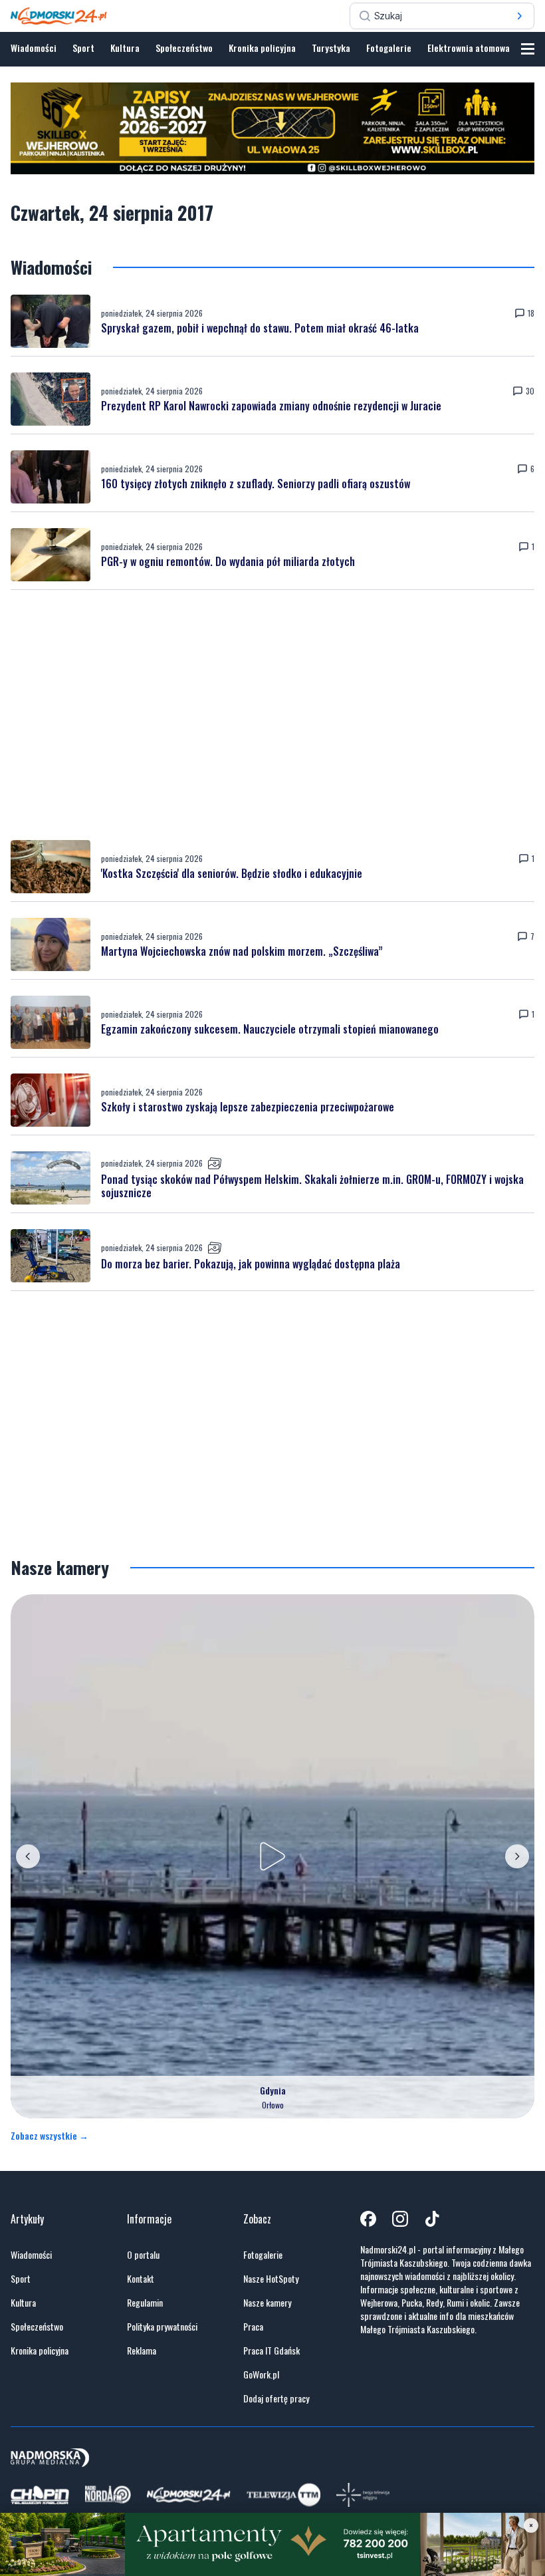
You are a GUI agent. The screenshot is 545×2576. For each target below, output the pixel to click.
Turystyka (331, 48)
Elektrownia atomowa (469, 48)
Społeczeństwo (184, 48)
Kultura (125, 48)
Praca (253, 2327)
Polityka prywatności (162, 2327)
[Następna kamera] (517, 1856)
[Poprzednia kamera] (28, 1856)
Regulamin (145, 2303)
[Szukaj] (520, 16)
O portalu (143, 2255)
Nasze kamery (267, 2303)
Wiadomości (34, 48)
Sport (83, 48)
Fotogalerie (389, 48)
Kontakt (141, 2279)
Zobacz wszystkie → (50, 2136)
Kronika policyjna (262, 48)
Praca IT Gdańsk (272, 2351)
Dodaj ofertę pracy (276, 2398)
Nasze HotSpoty (271, 2279)
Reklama (142, 2351)
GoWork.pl (261, 2374)
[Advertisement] (272, 715)
